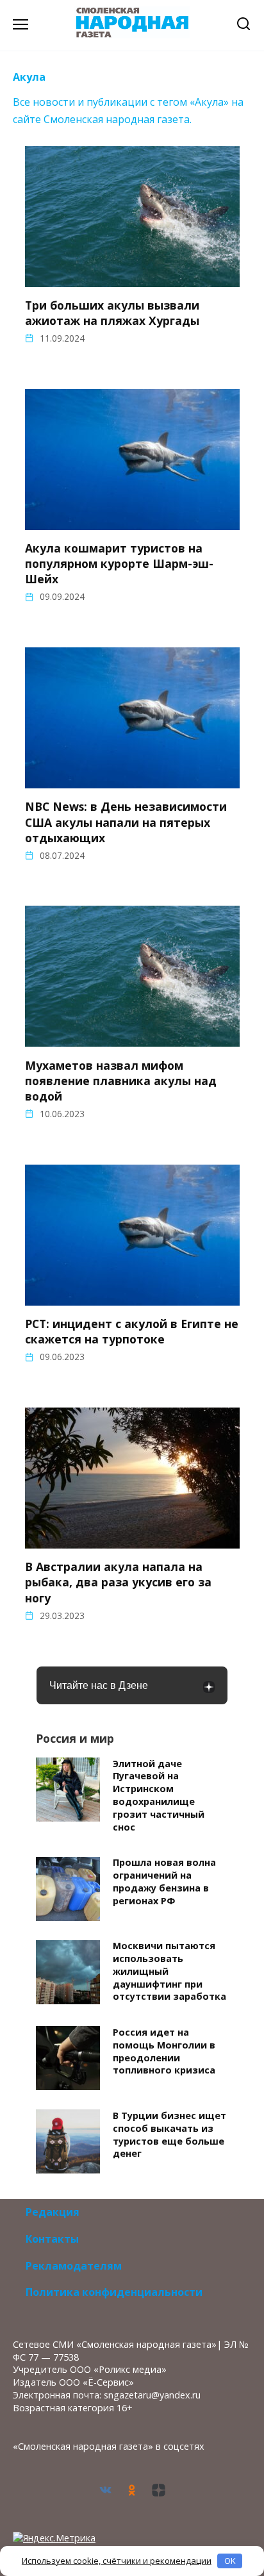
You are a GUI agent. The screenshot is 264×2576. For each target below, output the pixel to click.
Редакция (53, 2212)
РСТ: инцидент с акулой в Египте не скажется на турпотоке (132, 1331)
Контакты (52, 2239)
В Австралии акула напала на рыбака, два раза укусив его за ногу (118, 1582)
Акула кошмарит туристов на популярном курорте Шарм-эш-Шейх (119, 563)
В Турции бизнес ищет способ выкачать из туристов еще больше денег (169, 2134)
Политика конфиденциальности (114, 2292)
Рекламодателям (74, 2266)
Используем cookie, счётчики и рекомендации (117, 2561)
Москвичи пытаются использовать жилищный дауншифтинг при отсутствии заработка (169, 1972)
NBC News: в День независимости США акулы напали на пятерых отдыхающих (126, 822)
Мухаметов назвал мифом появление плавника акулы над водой (121, 1080)
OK (230, 2561)
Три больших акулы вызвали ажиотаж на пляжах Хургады (112, 313)
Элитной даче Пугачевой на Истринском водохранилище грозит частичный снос (159, 1795)
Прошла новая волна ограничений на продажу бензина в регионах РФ (164, 1882)
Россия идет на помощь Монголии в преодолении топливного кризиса (164, 2051)
